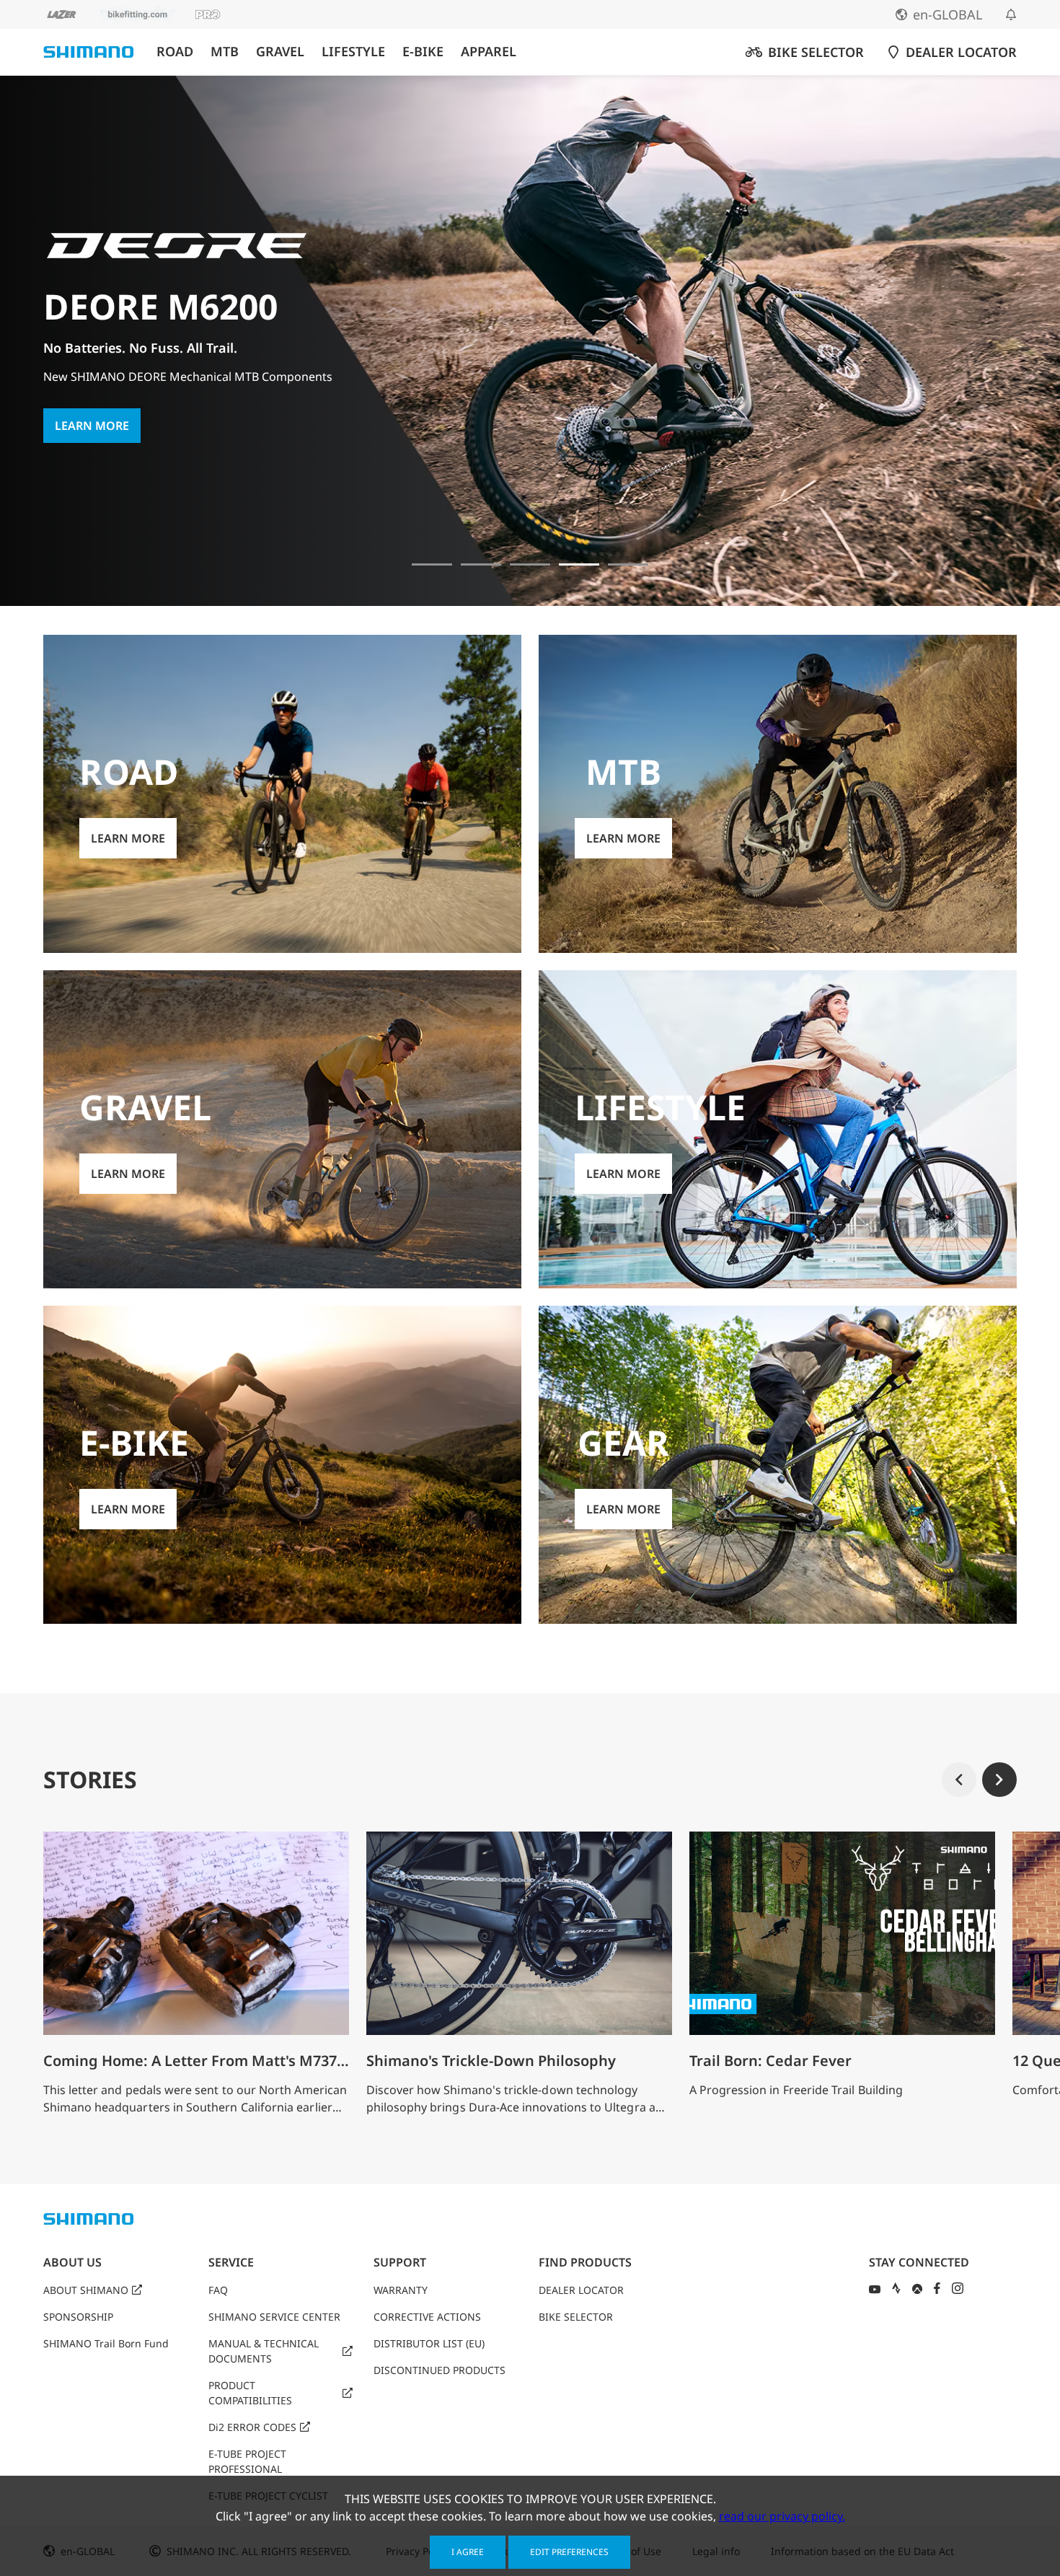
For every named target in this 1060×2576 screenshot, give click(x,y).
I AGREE (468, 2552)
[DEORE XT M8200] (530, 564)
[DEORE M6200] (579, 564)
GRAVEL (280, 52)
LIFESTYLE (353, 52)
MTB (225, 52)
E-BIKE (423, 52)
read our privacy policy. (782, 2516)
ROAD (175, 52)
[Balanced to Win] (481, 564)
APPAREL (489, 52)
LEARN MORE (92, 408)
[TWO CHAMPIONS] (432, 564)
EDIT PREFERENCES (569, 2552)
